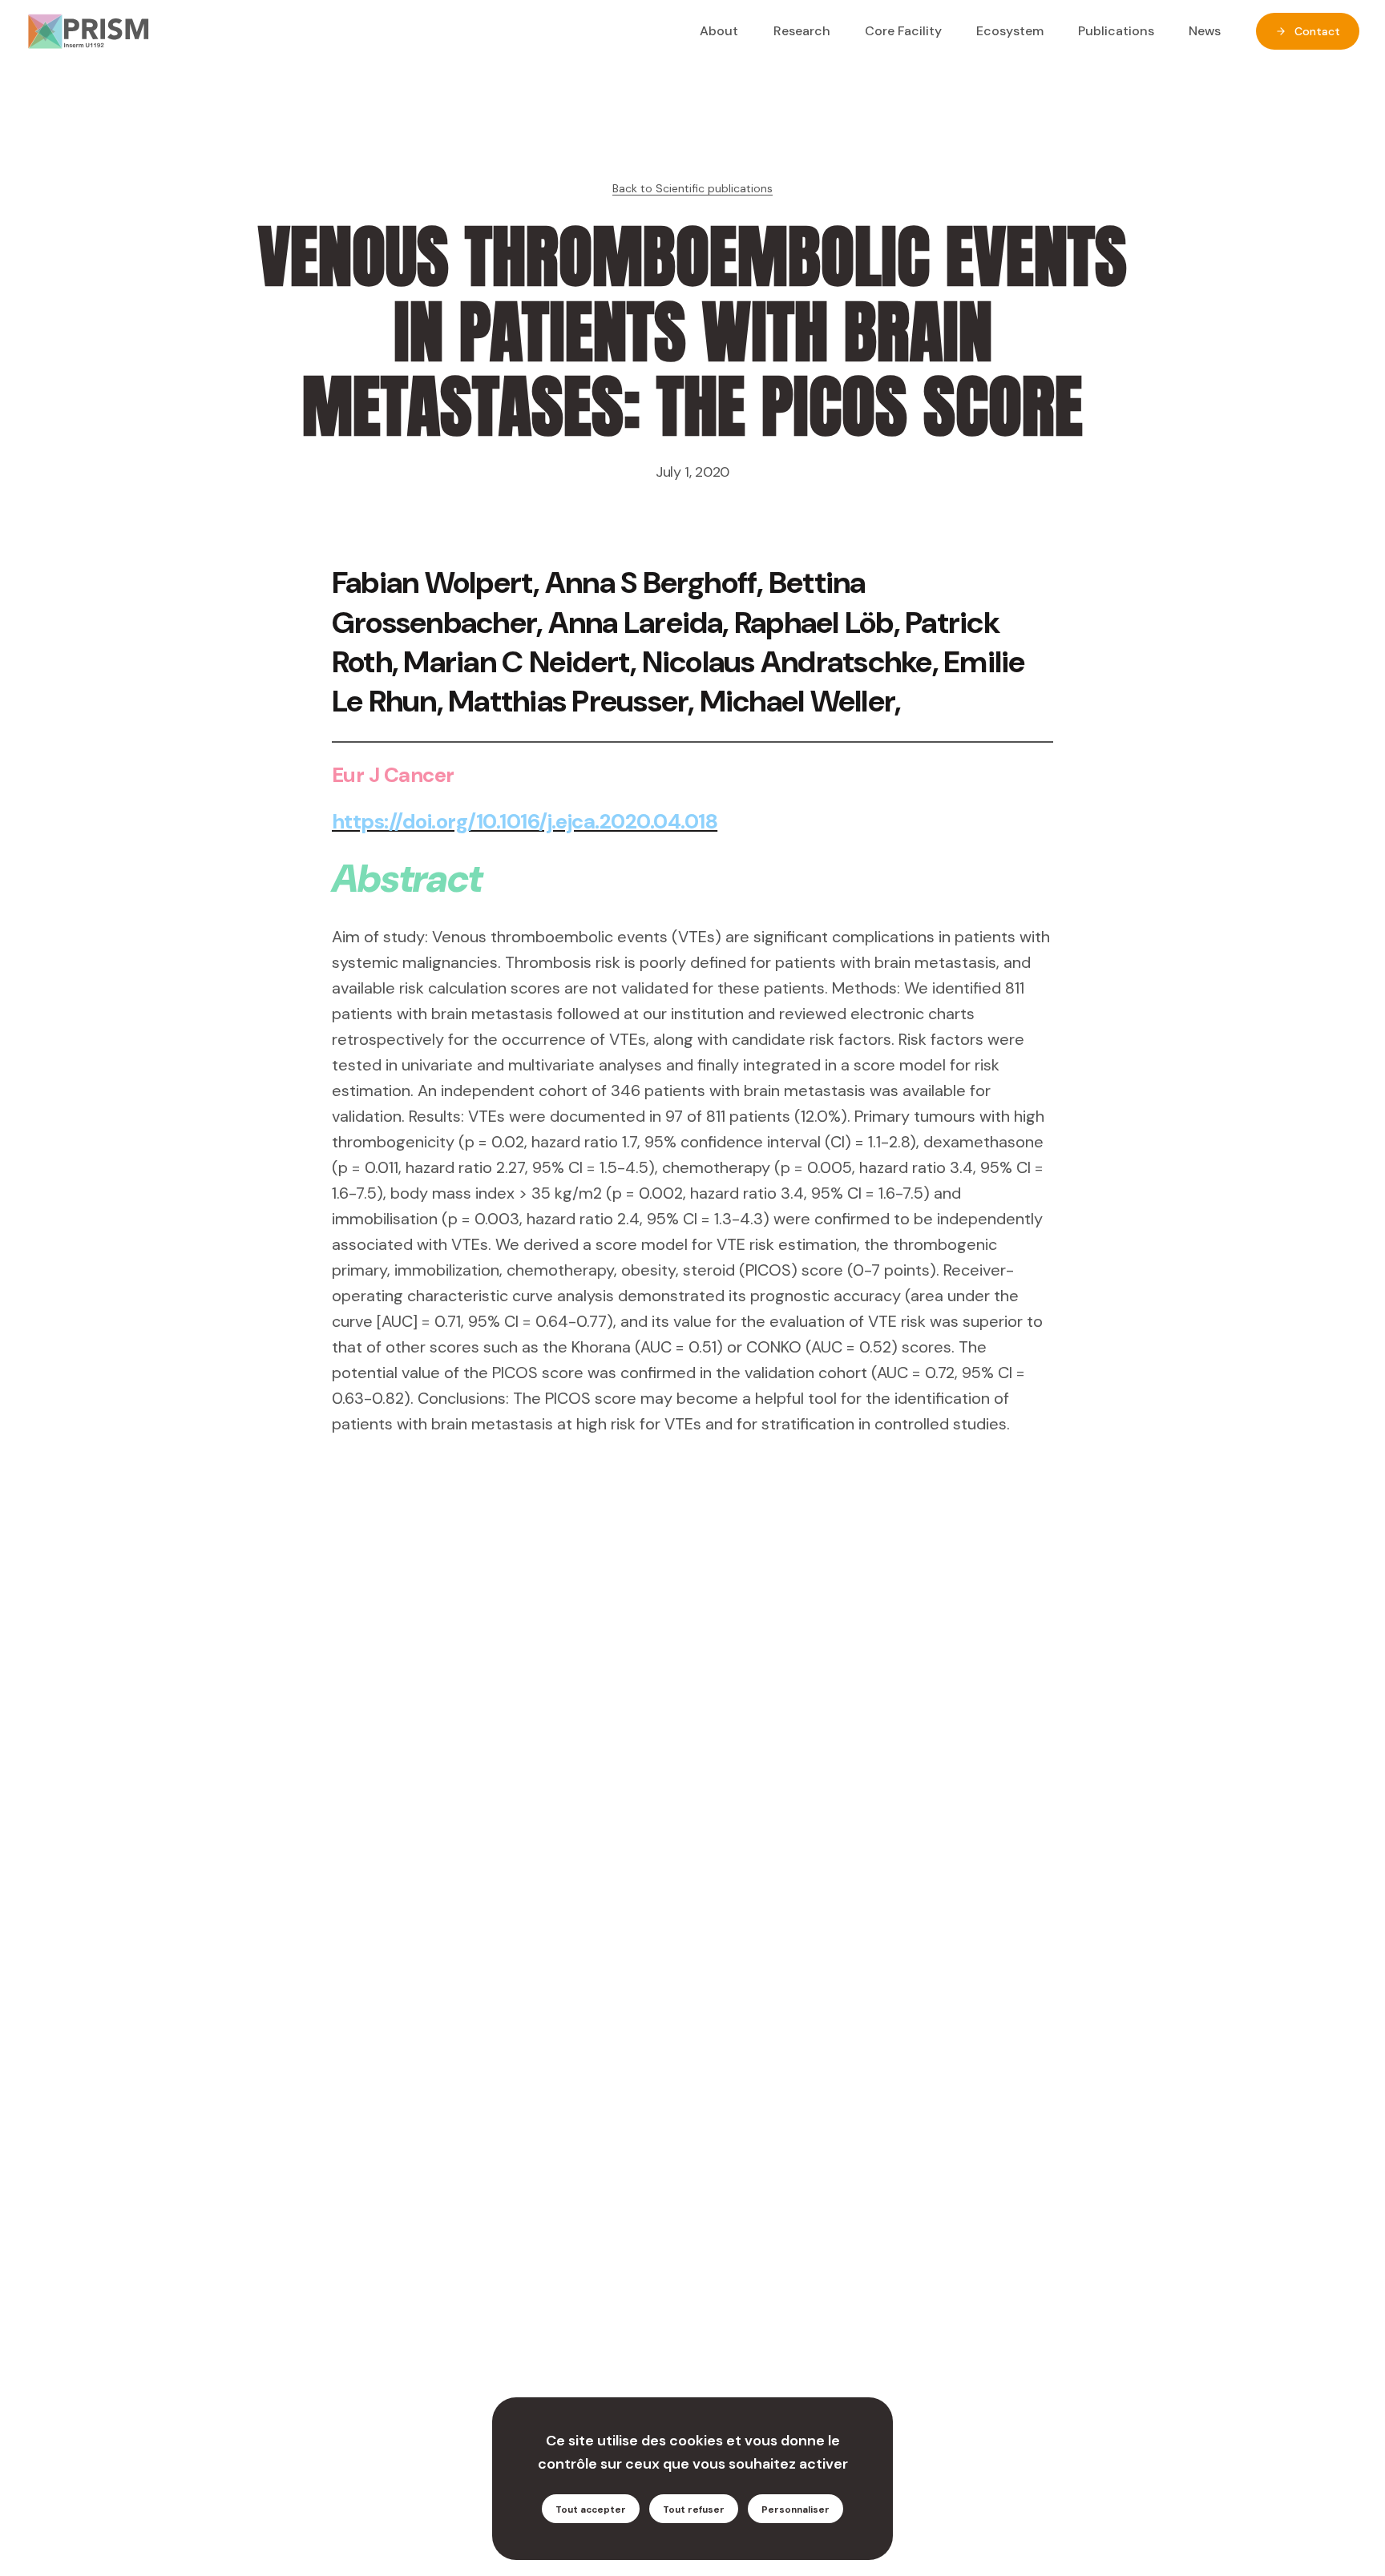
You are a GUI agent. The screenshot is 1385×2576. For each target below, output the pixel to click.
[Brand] (88, 31)
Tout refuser (694, 2510)
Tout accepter (591, 2510)
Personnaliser (795, 2510)
